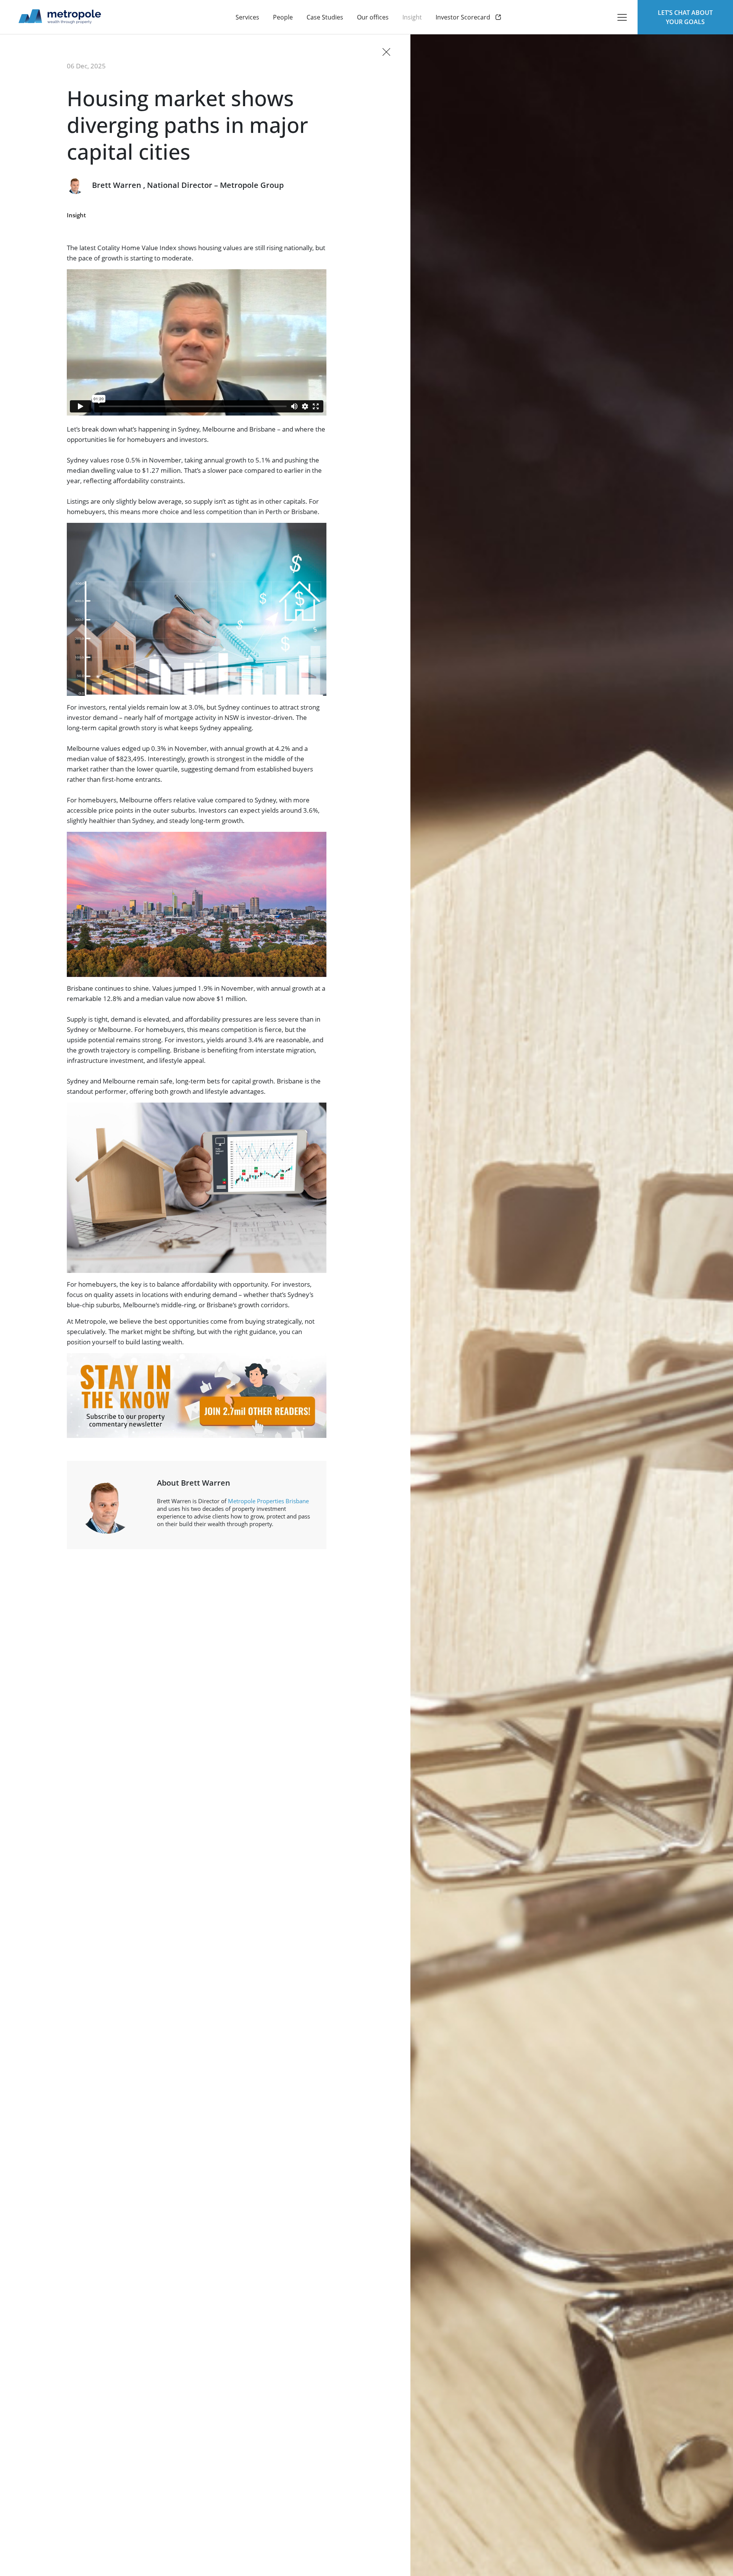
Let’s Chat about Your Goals (685, 17)
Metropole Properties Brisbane (268, 1501)
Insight (76, 215)
